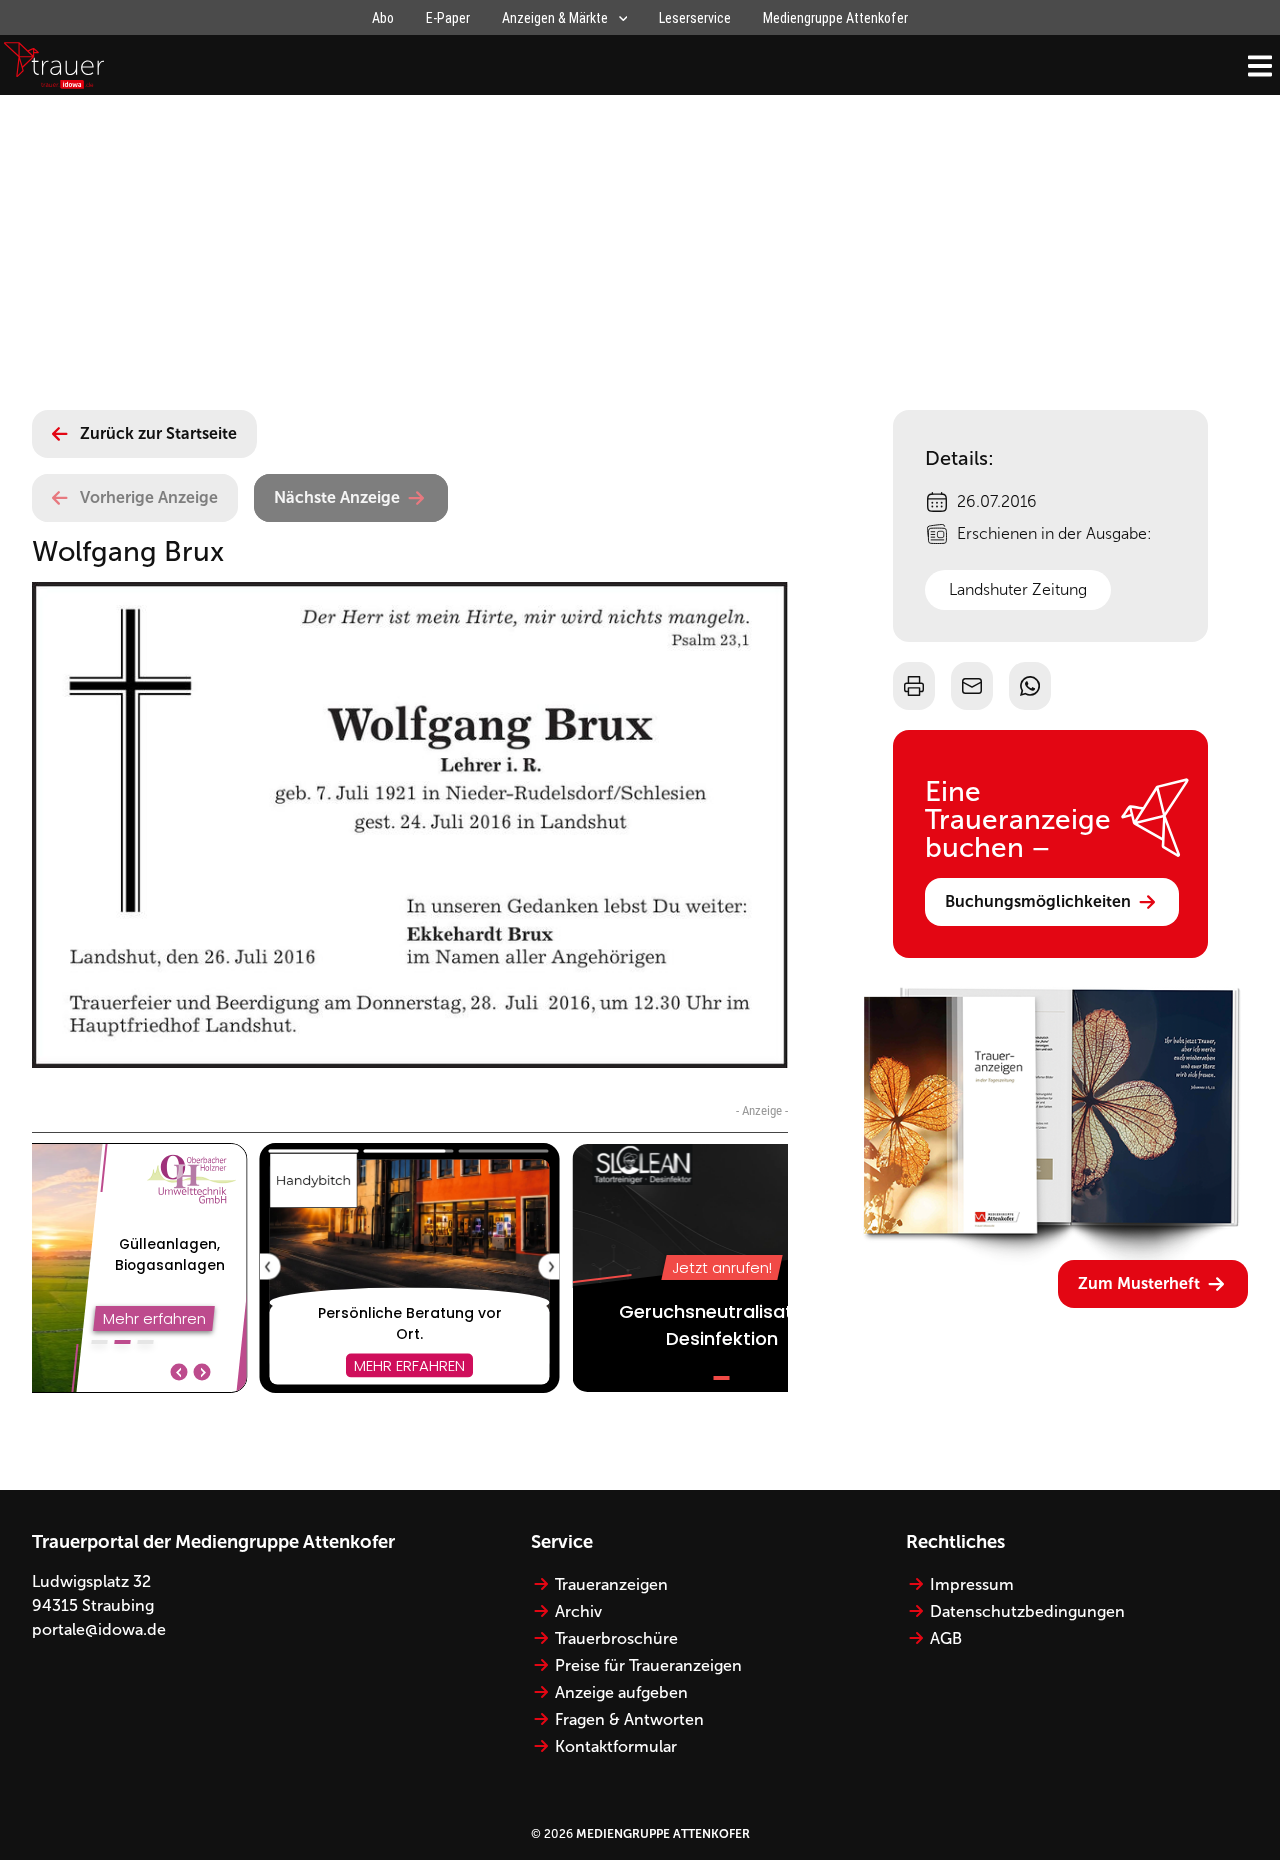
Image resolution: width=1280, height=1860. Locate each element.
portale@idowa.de (99, 1629)
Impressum (972, 1584)
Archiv (578, 1611)
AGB (946, 1638)
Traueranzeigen (611, 1584)
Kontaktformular (616, 1746)
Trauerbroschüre (616, 1638)
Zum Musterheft (1139, 1283)
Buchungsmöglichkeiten (1038, 901)
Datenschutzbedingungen (1027, 1611)
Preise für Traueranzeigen (648, 1665)
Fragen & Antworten (629, 1719)
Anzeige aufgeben (621, 1692)
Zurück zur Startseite (158, 433)
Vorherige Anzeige (149, 497)
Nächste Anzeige (337, 497)
